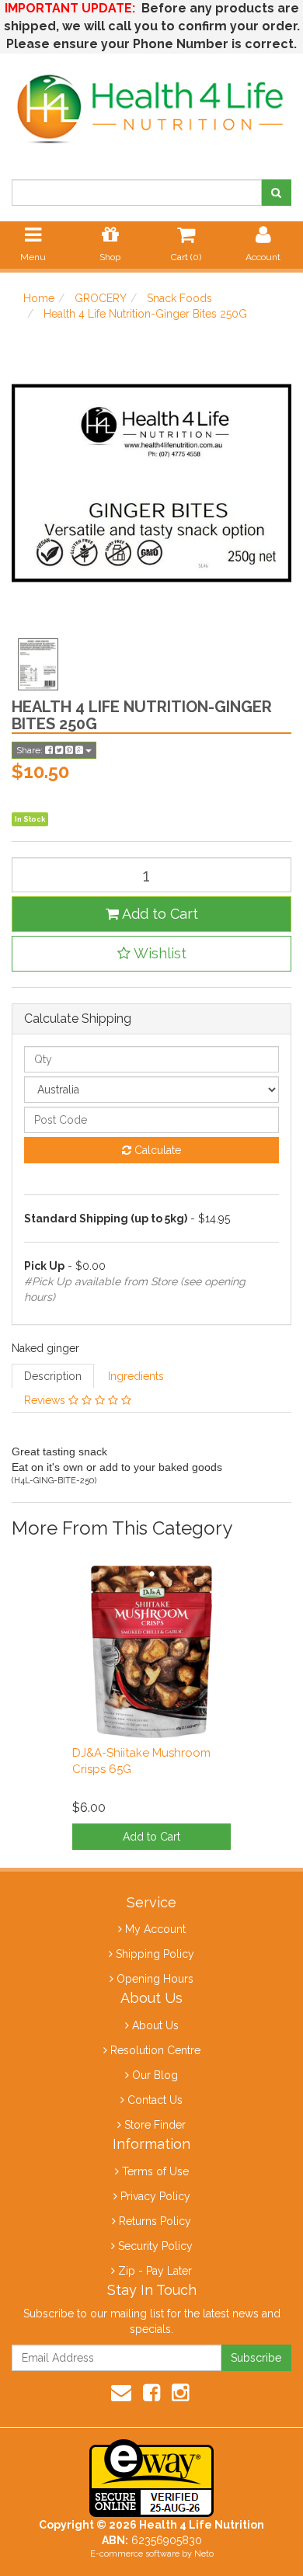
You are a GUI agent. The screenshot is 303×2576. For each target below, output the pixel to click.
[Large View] (38, 665)
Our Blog (155, 2075)
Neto (204, 2554)
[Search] (276, 193)
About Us (155, 2025)
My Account (155, 1929)
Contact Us (155, 2100)
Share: (31, 750)
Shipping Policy (155, 1954)
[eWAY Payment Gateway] (151, 2477)
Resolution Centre (155, 2050)
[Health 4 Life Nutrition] (151, 100)
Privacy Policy (155, 2196)
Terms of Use (155, 2171)
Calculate (156, 1150)
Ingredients (136, 1376)
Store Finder (155, 2125)
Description (53, 1376)
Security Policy (155, 2246)
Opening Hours (155, 1979)
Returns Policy (155, 2221)
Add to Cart (158, 914)
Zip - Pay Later (155, 2271)
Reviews (46, 1400)
